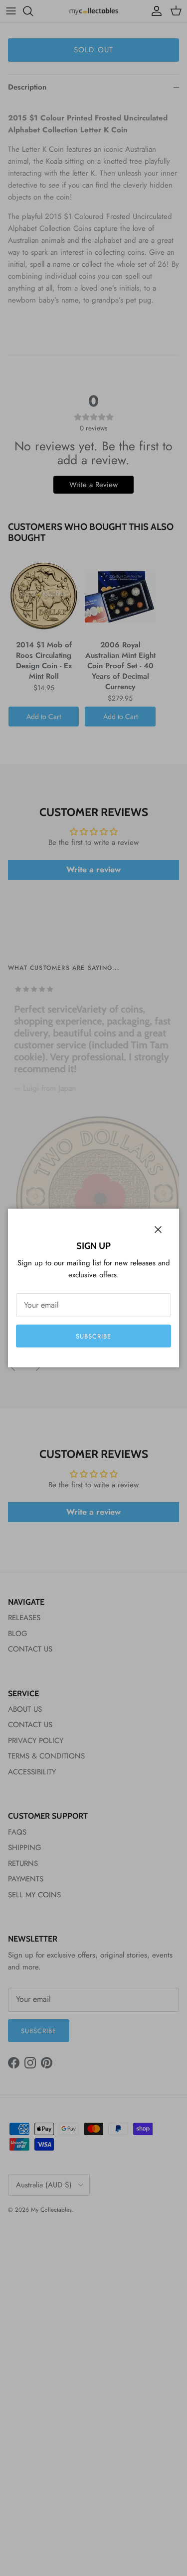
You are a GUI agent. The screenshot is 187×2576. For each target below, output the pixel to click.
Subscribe (93, 1336)
